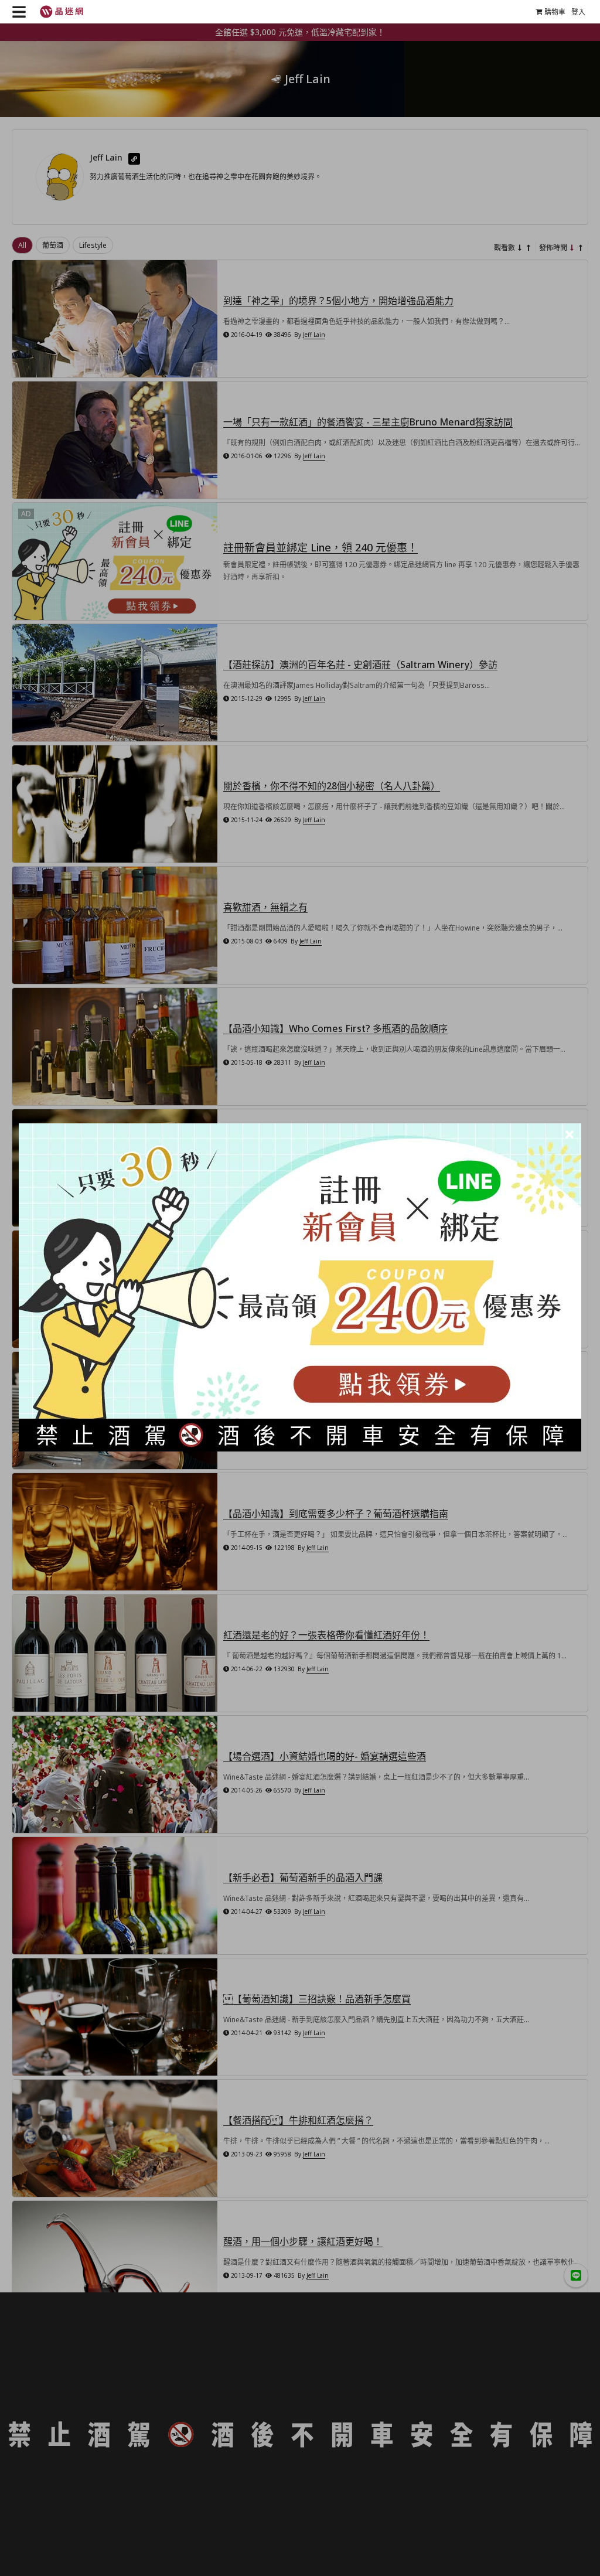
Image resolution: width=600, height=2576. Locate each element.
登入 (578, 12)
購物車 (555, 12)
